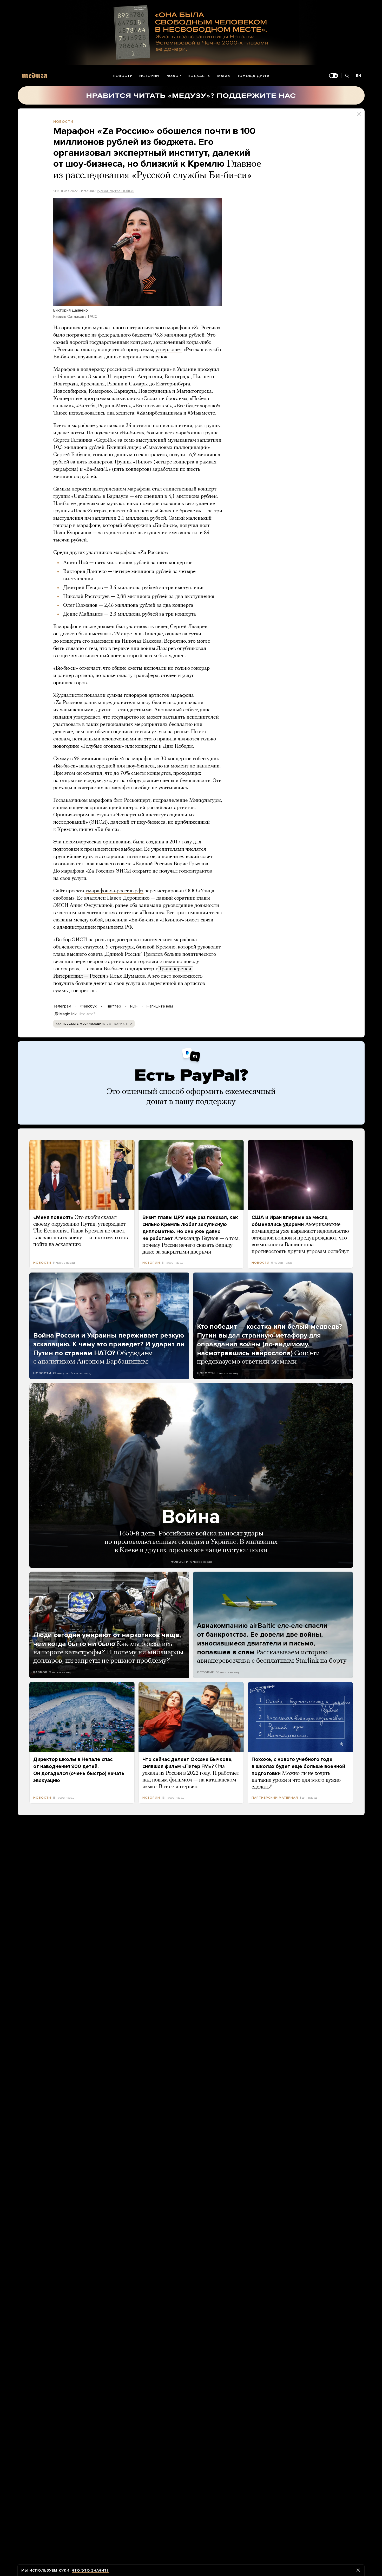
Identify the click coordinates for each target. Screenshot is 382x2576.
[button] (138, 252)
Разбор (173, 76)
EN (359, 76)
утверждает (169, 350)
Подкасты (199, 76)
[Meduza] (35, 75)
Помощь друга (253, 76)
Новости (123, 76)
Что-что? (87, 1014)
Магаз (224, 76)
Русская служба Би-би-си (116, 191)
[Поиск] (347, 76)
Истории (149, 76)
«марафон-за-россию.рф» (114, 891)
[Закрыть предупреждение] (358, 2570)
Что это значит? (90, 2570)
